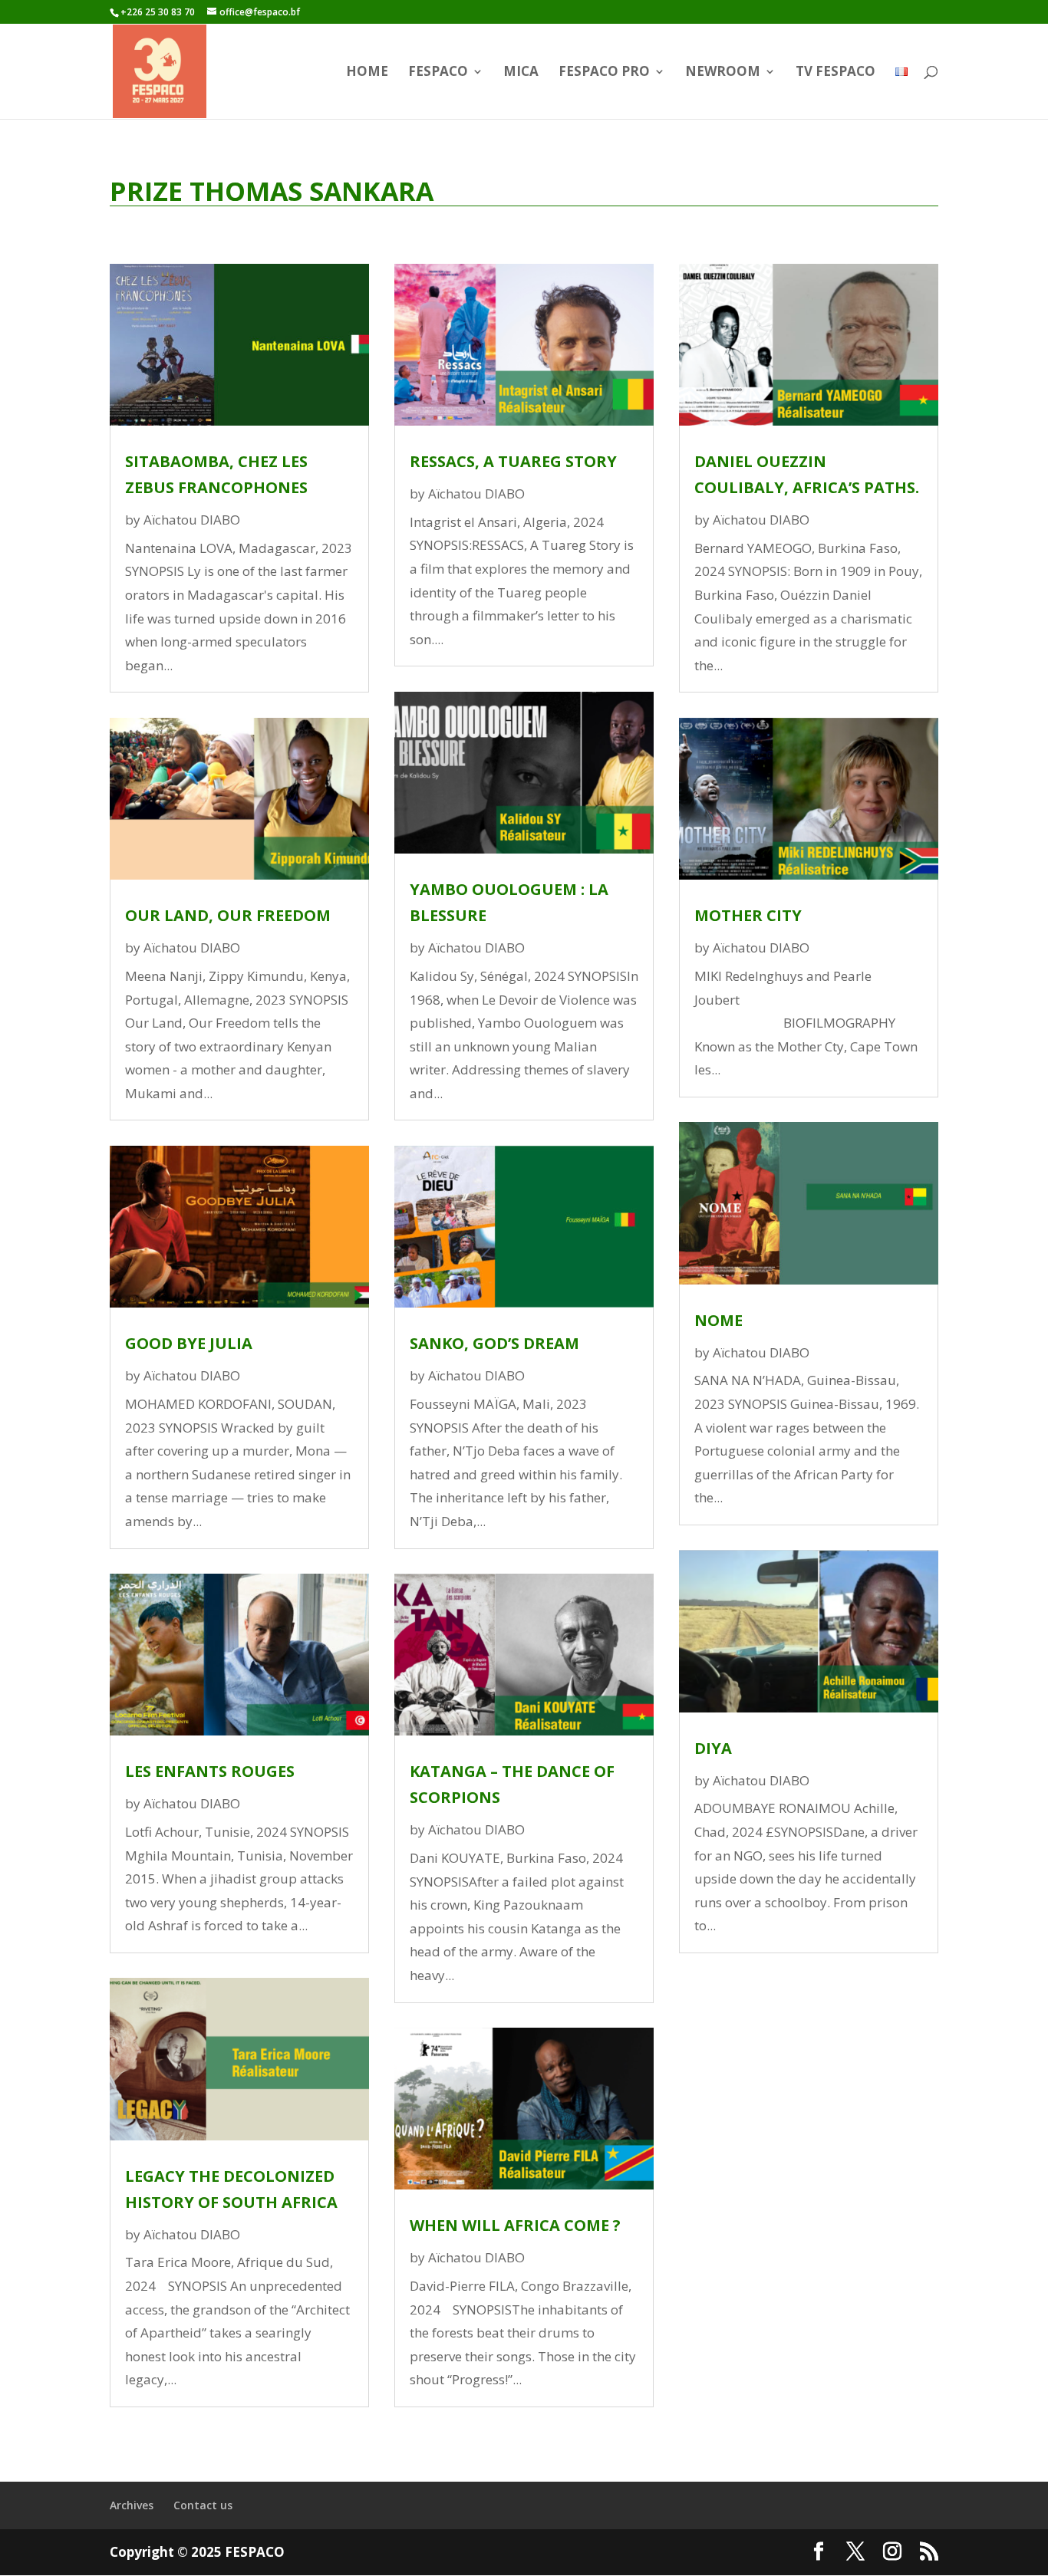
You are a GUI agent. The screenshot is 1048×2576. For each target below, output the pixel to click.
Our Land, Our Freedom (228, 915)
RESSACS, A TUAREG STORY (513, 461)
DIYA (713, 1748)
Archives (132, 2505)
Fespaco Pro (604, 73)
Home (367, 73)
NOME (718, 1320)
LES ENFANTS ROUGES (210, 1771)
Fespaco (438, 73)
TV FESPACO (835, 73)
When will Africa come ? (515, 2225)
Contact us (203, 2505)
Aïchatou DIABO (192, 520)
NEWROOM (723, 73)
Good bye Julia (189, 1343)
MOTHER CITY (748, 915)
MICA (521, 73)
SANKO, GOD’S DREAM (494, 1343)
